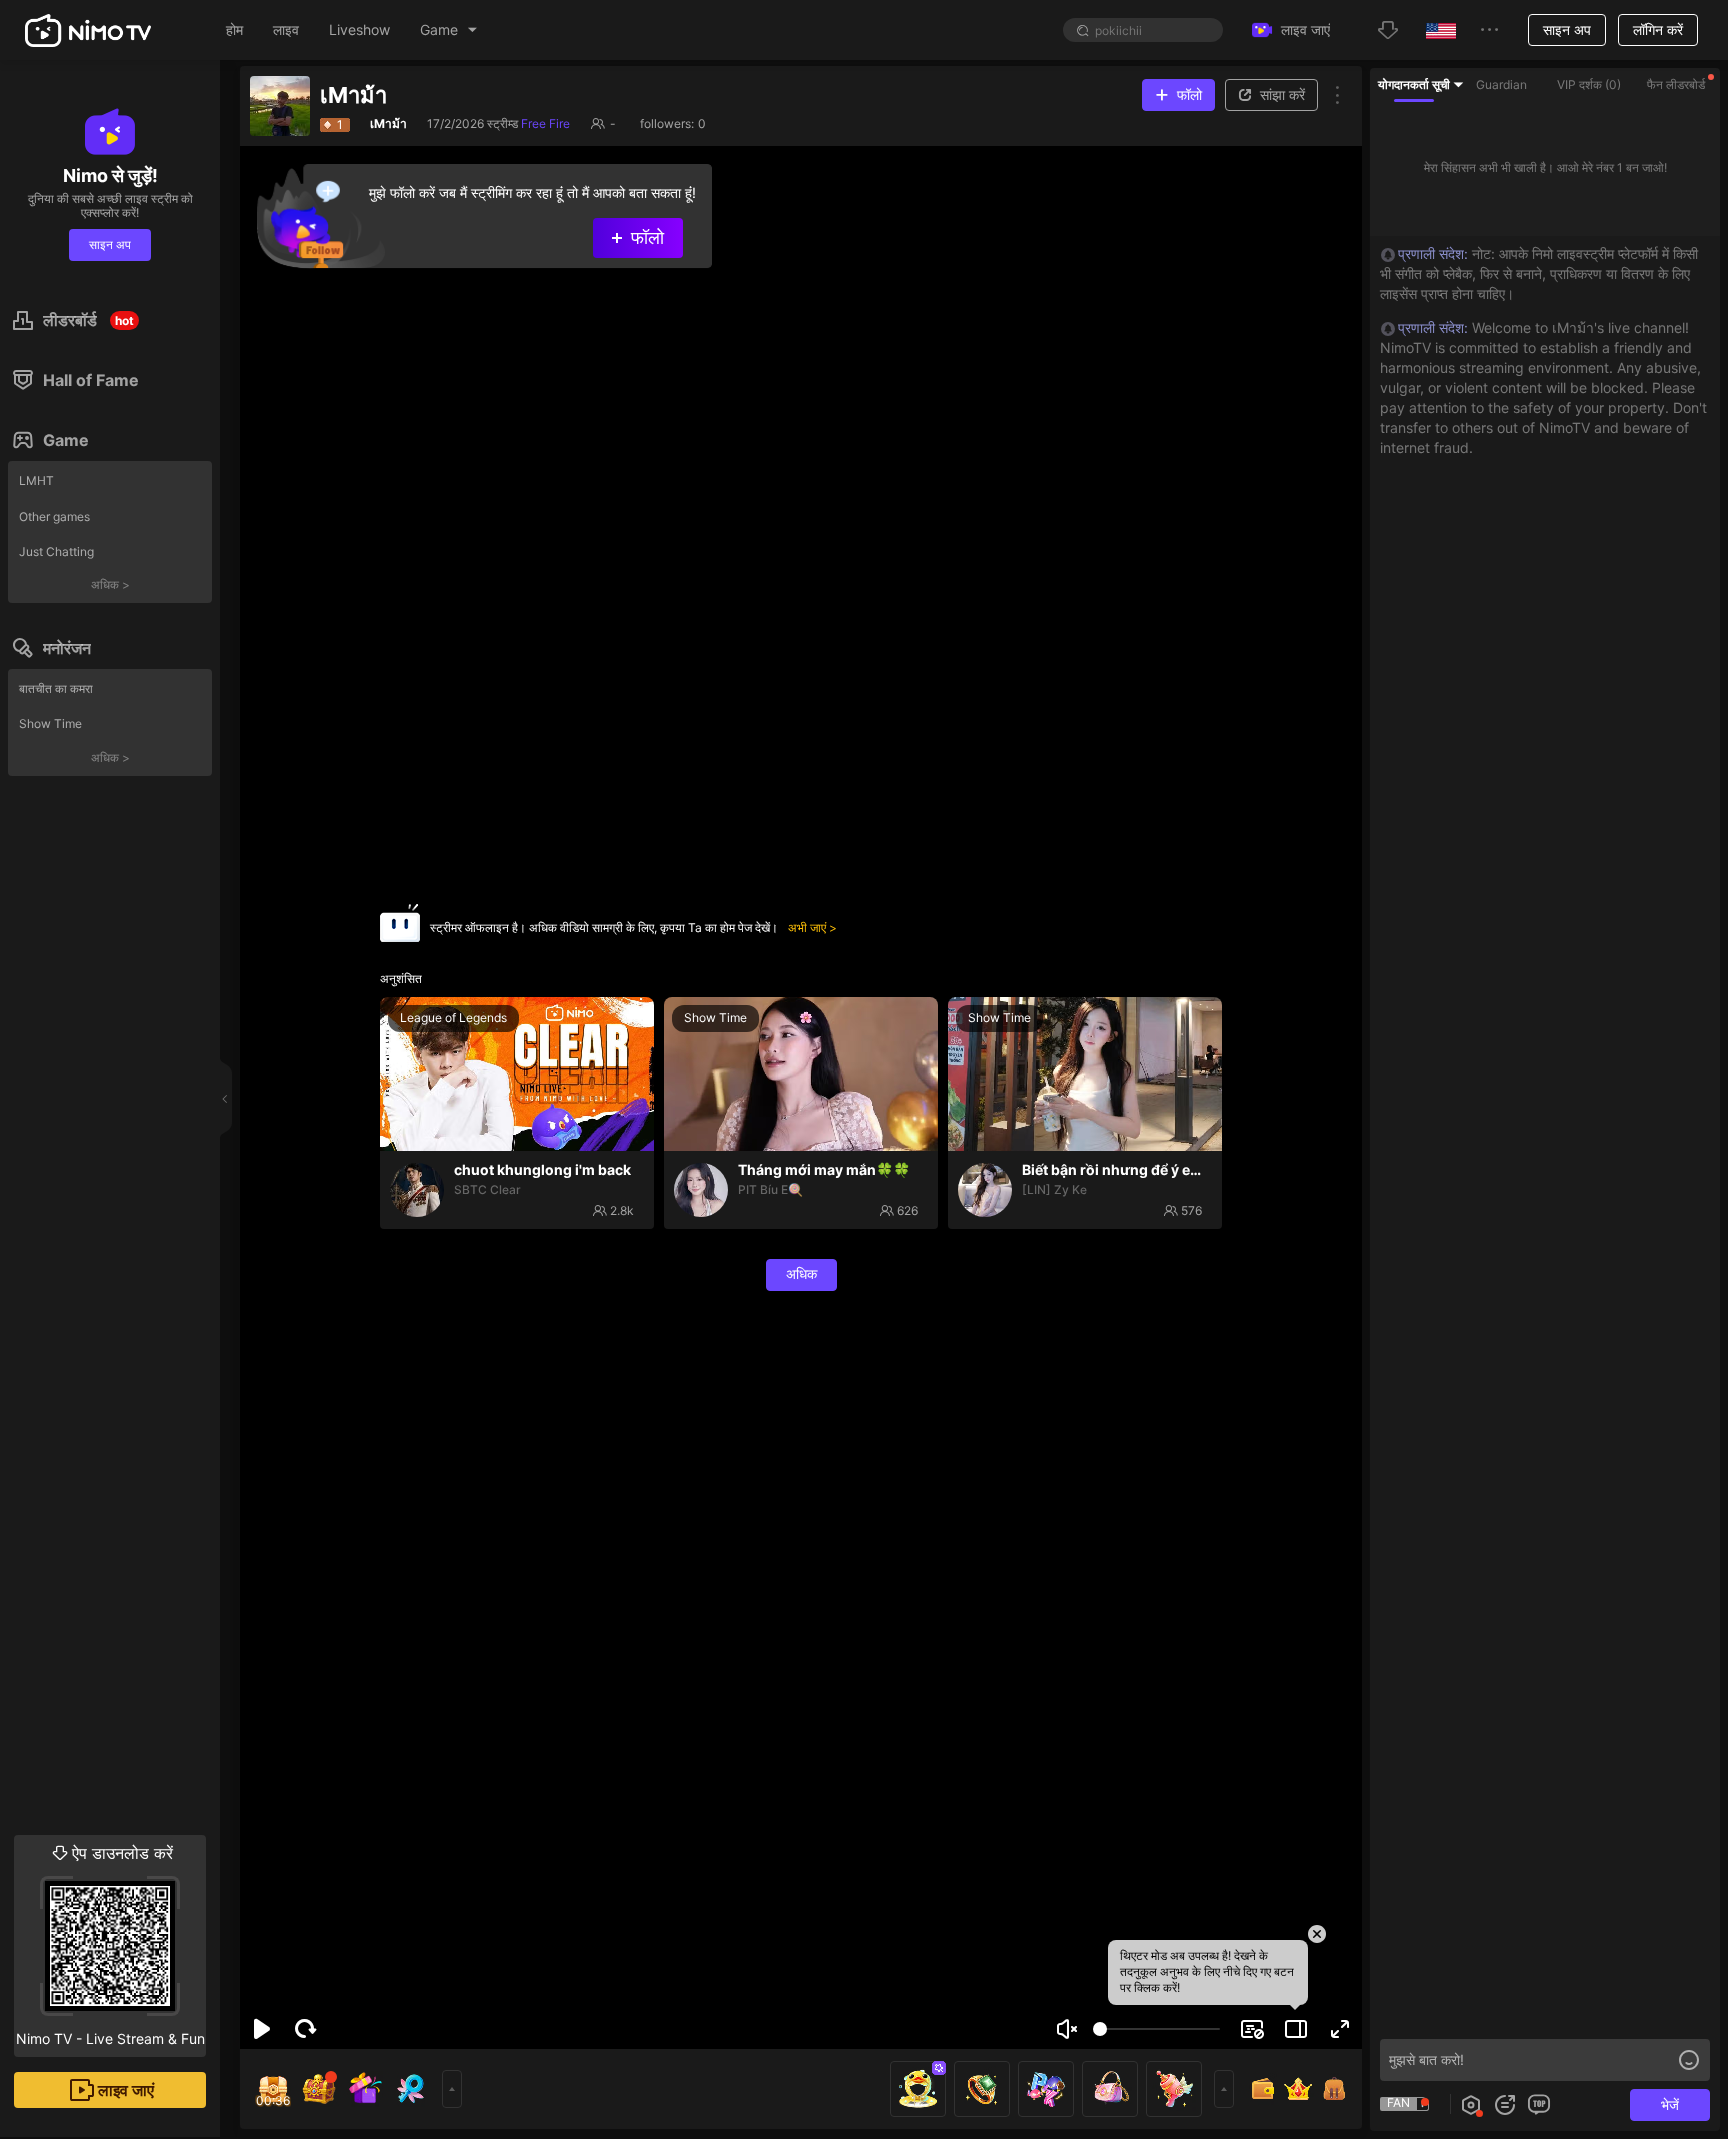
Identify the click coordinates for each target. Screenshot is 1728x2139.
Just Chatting (56, 551)
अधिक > (110, 584)
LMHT (36, 480)
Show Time (50, 723)
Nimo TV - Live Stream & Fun (110, 1945)
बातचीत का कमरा (56, 688)
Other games (54, 516)
